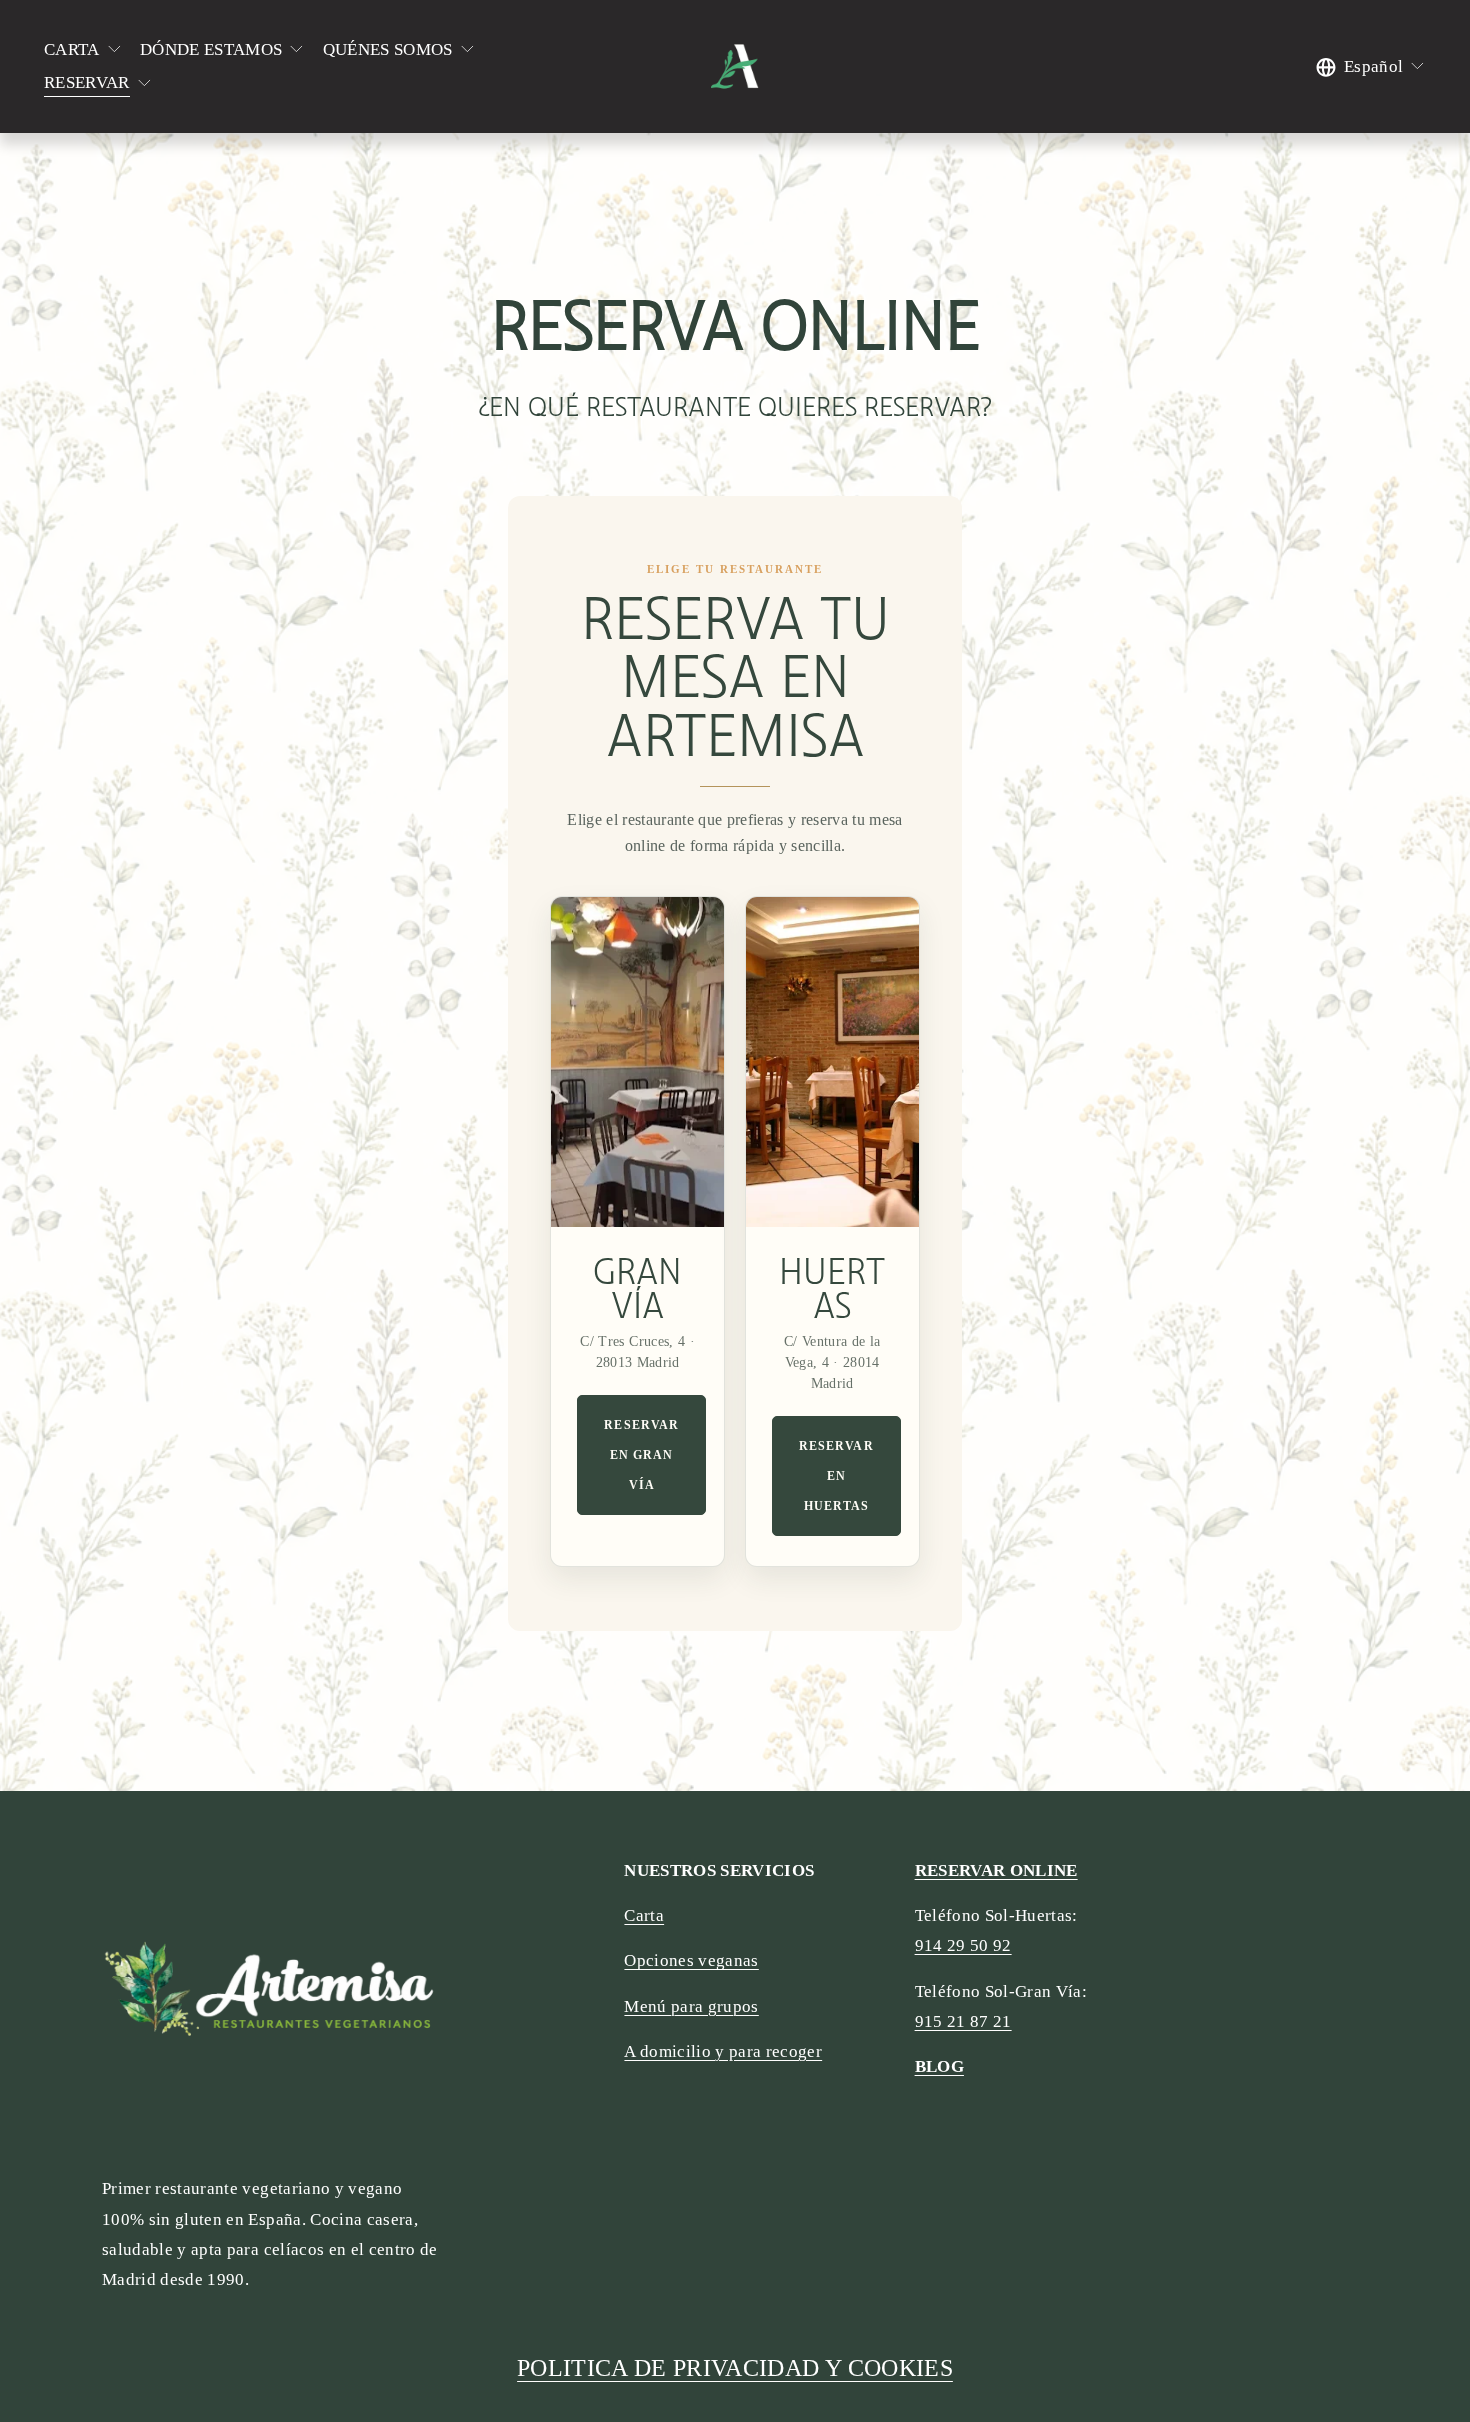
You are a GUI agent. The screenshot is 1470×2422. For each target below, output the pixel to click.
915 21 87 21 (963, 2021)
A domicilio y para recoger (723, 2051)
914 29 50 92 (963, 1945)
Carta (644, 1915)
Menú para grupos (691, 2006)
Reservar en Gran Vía (641, 1455)
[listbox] (1371, 67)
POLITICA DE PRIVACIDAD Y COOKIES (735, 2368)
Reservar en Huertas (836, 1476)
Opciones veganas (691, 1960)
